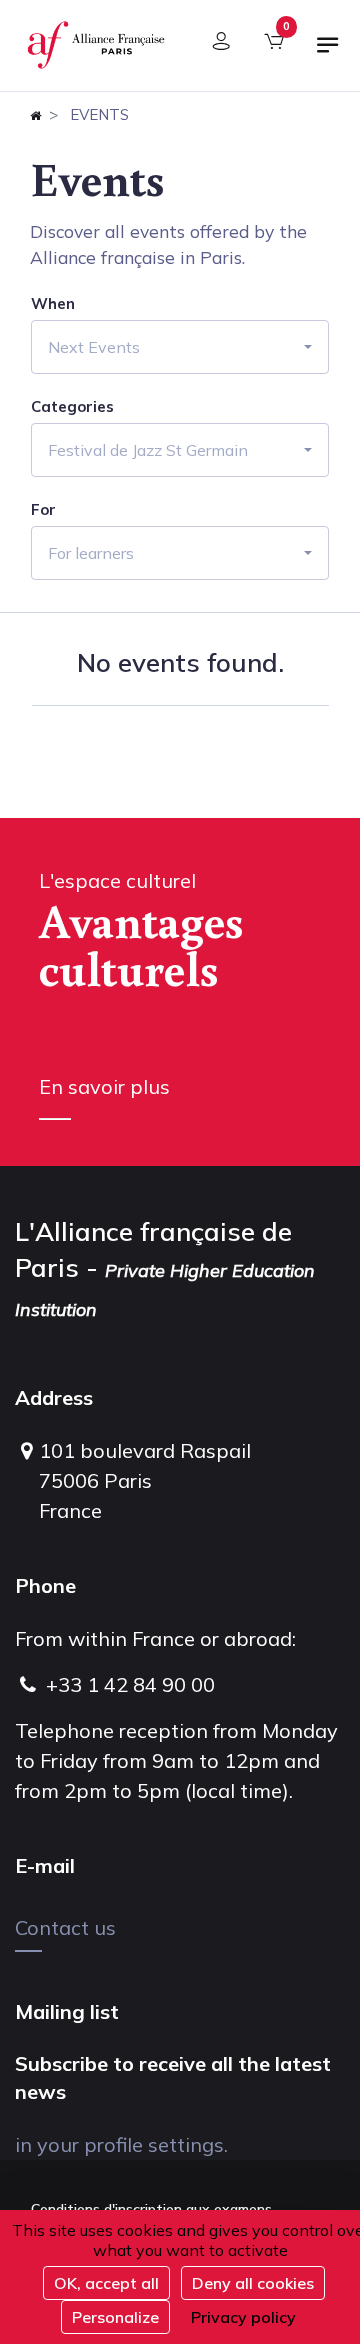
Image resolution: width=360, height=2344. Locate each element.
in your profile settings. (121, 2144)
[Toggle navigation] (328, 53)
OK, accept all (106, 2283)
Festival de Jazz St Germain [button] (148, 450)
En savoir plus (104, 1086)
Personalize (115, 2317)
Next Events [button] (94, 347)
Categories (72, 407)
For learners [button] (91, 553)
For (43, 510)
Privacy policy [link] (243, 2317)
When (53, 304)
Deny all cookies (253, 2283)
